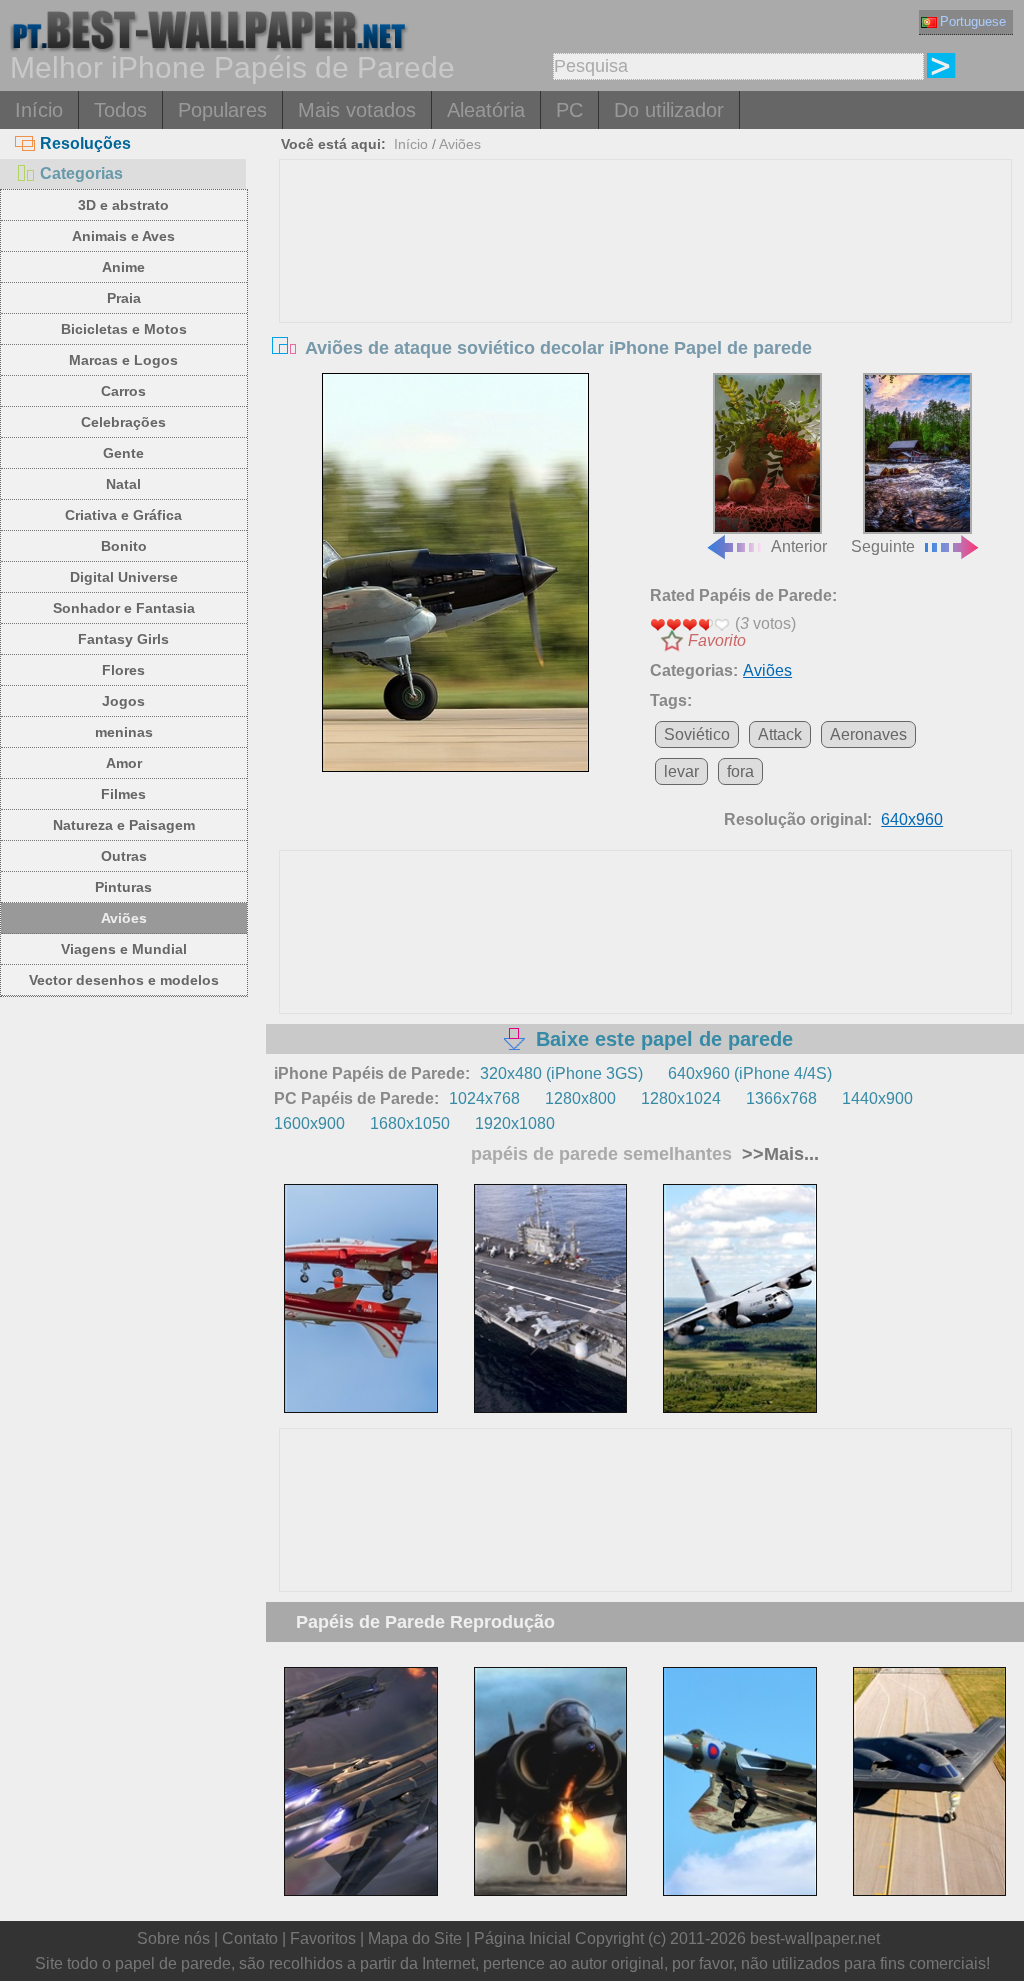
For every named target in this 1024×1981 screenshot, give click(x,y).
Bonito (124, 546)
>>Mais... (778, 1154)
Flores (123, 670)
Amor (124, 763)
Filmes (123, 794)
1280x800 (580, 1098)
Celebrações (123, 422)
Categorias (81, 173)
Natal (123, 484)
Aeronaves (868, 734)
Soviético (697, 734)
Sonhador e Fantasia (124, 608)
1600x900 (309, 1123)
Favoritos (323, 1938)
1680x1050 (410, 1123)
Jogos (123, 701)
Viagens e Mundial (124, 949)
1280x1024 (681, 1098)
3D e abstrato (123, 205)
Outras (124, 856)
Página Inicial (522, 1938)
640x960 (912, 819)
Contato (250, 1938)
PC (569, 110)
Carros (123, 391)
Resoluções (85, 143)
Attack (780, 734)
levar (681, 771)
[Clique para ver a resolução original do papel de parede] (455, 573)
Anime (123, 267)
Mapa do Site (415, 1938)
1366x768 (781, 1098)
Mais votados (357, 110)
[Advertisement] (645, 310)
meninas (124, 732)
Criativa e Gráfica (123, 515)
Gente (123, 453)
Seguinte (883, 546)
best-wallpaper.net (815, 1938)
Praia (124, 298)
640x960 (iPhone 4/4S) (750, 1073)
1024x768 (484, 1098)
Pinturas (123, 887)
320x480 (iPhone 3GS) (561, 1073)
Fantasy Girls (123, 639)
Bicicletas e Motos (124, 329)
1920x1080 (515, 1123)
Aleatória (486, 110)
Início (39, 110)
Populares (222, 110)
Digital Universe (124, 577)
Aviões (124, 918)
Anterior (799, 546)
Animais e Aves (123, 236)
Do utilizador (669, 110)
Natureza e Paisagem (124, 825)
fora (740, 771)
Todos (120, 110)
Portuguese (973, 21)
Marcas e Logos (123, 360)
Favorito (717, 640)
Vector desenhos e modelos (124, 980)
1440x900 (877, 1098)
